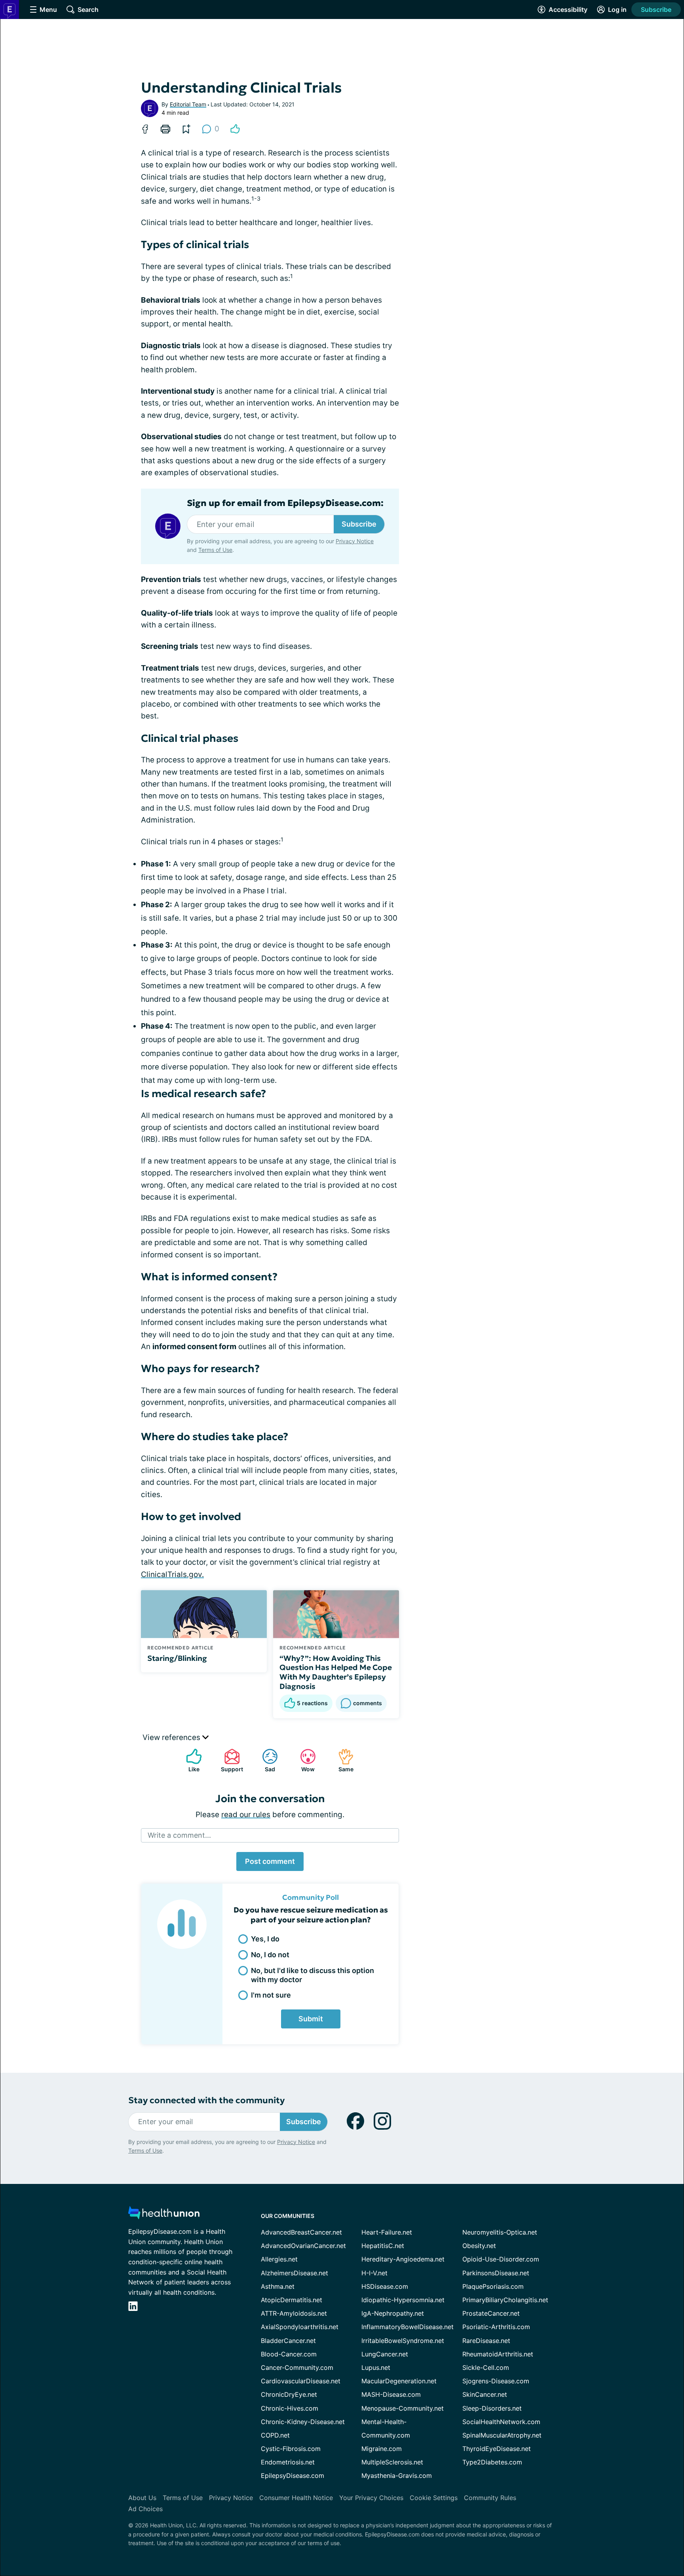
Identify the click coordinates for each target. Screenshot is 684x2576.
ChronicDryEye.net (289, 2394)
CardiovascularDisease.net (301, 2381)
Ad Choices (145, 2509)
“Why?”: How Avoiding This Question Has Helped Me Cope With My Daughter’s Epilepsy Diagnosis (336, 1672)
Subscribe (656, 9)
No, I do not (270, 1955)
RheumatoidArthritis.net (498, 2354)
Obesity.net (479, 2246)
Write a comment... (179, 1835)
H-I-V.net (374, 2273)
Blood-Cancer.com (289, 2354)
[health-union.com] (164, 2215)
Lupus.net (376, 2367)
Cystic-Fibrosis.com (291, 2449)
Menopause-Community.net (403, 2408)
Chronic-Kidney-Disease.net (303, 2422)
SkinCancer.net (485, 2394)
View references (172, 1737)
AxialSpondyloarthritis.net (300, 2327)
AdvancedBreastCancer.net (301, 2232)
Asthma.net (278, 2286)
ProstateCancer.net (491, 2313)
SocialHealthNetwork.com (501, 2422)
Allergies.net (279, 2259)
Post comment (270, 1861)
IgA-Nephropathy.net (393, 2313)
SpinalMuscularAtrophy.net (502, 2435)
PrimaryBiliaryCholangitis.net (505, 2300)
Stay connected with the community (206, 2100)
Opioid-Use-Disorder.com (501, 2259)
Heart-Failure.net (387, 2232)
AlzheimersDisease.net (294, 2273)
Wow (303, 1760)
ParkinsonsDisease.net (496, 2273)
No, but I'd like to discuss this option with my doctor (313, 1975)
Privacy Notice (355, 541)
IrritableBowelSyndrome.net (403, 2341)
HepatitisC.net (383, 2246)
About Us (142, 2498)
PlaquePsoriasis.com (493, 2286)
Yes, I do (265, 1939)
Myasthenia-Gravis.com (397, 2476)
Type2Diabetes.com (492, 2462)
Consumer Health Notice (296, 2498)
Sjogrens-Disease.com (496, 2381)
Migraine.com (382, 2449)
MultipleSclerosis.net (392, 2462)
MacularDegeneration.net (399, 2381)
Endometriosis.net (288, 2462)
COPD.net (275, 2435)
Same (342, 1760)
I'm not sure (271, 1995)
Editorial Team (188, 104)
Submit (311, 2019)
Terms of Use (215, 550)
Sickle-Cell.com (486, 2367)
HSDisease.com (385, 2286)
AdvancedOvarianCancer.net (303, 2246)
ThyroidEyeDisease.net (497, 2449)
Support (230, 1760)
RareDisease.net (486, 2341)
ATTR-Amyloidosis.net (294, 2313)
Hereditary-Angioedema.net (403, 2259)
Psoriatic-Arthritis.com (496, 2327)
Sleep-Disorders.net (492, 2408)
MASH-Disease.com (391, 2394)
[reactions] (235, 129)
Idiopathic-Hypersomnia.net (403, 2300)
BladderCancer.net (288, 2341)
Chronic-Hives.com (290, 2408)
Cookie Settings (434, 2498)
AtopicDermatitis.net (292, 2300)
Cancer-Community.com (297, 2367)
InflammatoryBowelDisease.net (408, 2327)
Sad (265, 1760)
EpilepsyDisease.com (293, 2476)
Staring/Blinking (177, 1658)
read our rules (246, 1815)
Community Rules (490, 2498)
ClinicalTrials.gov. (172, 1574)
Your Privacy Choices (371, 2498)
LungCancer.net (385, 2354)
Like (189, 1760)
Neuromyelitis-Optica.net (500, 2232)
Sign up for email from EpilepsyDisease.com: (285, 503)
